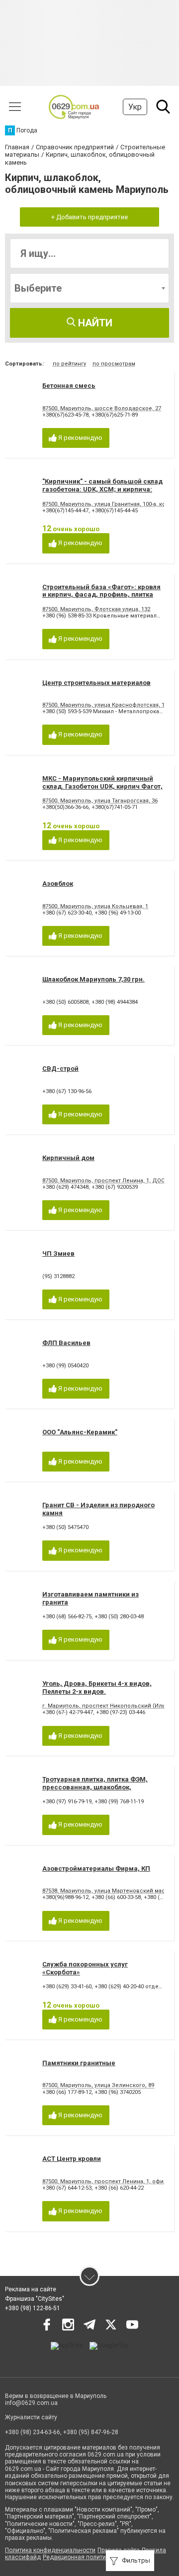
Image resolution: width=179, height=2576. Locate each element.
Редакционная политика (78, 2557)
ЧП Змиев (58, 1254)
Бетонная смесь (69, 386)
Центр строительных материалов (96, 683)
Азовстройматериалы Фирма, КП (96, 1869)
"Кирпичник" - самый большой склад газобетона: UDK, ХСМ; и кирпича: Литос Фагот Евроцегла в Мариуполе (102, 489)
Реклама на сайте (31, 2289)
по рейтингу (69, 364)
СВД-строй (60, 1069)
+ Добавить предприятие (89, 217)
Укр (135, 107)
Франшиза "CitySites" (35, 2299)
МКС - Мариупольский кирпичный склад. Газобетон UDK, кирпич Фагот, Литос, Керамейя (102, 786)
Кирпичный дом (68, 1158)
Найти (94, 323)
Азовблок (58, 884)
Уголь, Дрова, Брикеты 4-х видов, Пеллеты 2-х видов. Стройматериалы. (97, 1691)
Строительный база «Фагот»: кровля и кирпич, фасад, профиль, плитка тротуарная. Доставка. (101, 595)
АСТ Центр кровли (72, 2159)
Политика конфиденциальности (50, 2550)
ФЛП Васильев (66, 1343)
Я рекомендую (80, 438)
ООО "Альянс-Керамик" (80, 1432)
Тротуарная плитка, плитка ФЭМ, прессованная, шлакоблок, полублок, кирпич (95, 1787)
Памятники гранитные (79, 2063)
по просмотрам (114, 364)
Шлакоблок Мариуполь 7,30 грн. (93, 979)
